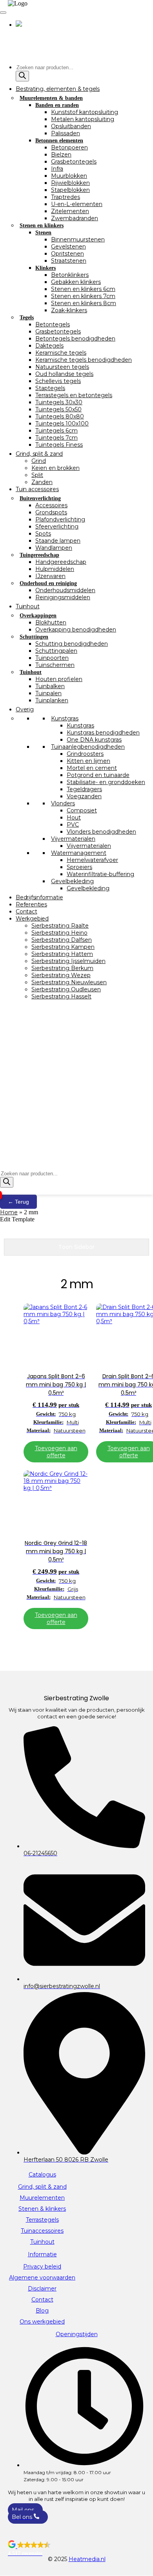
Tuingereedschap (39, 555)
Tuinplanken (52, 700)
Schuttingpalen (56, 651)
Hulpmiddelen (55, 569)
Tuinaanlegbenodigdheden (88, 747)
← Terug (18, 1202)
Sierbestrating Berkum (62, 968)
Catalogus (42, 2175)
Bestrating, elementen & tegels (58, 89)
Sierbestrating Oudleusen (66, 989)
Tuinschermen (55, 665)
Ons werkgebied (42, 2322)
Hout (74, 818)
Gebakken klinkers (76, 282)
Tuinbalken (50, 686)
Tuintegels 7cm (56, 438)
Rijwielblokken (70, 183)
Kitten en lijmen (88, 761)
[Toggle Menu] (3, 13)
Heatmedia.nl (87, 2559)
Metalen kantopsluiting (83, 119)
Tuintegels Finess (59, 445)
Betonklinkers (70, 275)
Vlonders (63, 803)
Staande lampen (58, 541)
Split (37, 475)
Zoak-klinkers (69, 310)
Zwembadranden (75, 218)
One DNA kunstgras (94, 740)
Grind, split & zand (39, 454)
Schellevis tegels (58, 381)
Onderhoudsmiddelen (65, 590)
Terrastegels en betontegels (74, 395)
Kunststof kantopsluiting (85, 112)
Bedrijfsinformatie (39, 897)
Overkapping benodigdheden (76, 630)
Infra (57, 169)
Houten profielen (59, 679)
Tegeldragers (84, 789)
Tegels (27, 318)
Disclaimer (42, 2289)
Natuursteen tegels (62, 367)
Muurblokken (69, 176)
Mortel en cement (92, 768)
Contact (26, 911)
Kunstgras (65, 718)
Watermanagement (79, 853)
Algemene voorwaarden (42, 2278)
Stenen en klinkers (42, 226)
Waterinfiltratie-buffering (100, 874)
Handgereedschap (61, 562)
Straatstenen (69, 261)
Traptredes (66, 197)
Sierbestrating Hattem (62, 954)
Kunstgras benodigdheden (103, 733)
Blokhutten (51, 622)
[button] (76, 2548)
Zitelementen (70, 211)
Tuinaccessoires (42, 2231)
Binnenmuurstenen (78, 239)
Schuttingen (34, 637)
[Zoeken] (22, 76)
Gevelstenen (68, 247)
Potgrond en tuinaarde (98, 775)
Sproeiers (79, 867)
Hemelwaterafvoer (92, 860)
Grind (39, 461)
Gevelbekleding (72, 881)
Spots (43, 534)
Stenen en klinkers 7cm (83, 296)
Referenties (31, 904)
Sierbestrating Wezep (61, 975)
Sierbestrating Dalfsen (62, 940)
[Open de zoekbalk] (4, 1166)
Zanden (42, 482)
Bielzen (61, 155)
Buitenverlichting (40, 498)
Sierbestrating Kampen (63, 947)
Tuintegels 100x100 (62, 424)
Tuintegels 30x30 (59, 402)
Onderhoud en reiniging (48, 583)
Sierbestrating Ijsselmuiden (68, 961)
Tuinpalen (48, 693)
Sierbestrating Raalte (60, 926)
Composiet (82, 810)
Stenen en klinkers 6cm (83, 289)
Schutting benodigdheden (72, 644)
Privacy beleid (42, 2267)
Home (9, 1212)
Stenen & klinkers (42, 2209)
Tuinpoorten (52, 658)
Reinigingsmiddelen (63, 597)
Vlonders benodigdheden (101, 832)
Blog (42, 2311)
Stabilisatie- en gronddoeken (106, 782)
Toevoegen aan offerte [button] (56, 1452)
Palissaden (66, 133)
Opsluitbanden (71, 126)
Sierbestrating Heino (59, 933)
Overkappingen (38, 616)
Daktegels (49, 346)
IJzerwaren (50, 576)
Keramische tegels (61, 353)
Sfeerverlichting (57, 527)
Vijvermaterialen (73, 839)
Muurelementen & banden (51, 98)
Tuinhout (27, 606)
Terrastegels (42, 2220)
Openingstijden (77, 2334)
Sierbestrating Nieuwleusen (69, 982)
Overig (25, 709)
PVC (73, 825)
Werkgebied (32, 919)
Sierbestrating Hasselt (61, 996)
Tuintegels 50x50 (58, 409)
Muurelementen (42, 2198)
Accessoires (51, 505)
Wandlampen (54, 548)
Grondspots (51, 512)
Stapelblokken (70, 190)
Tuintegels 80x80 (60, 416)
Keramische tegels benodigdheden (84, 360)
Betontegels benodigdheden (75, 339)
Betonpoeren (69, 147)
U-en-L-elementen (77, 204)
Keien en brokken (56, 468)
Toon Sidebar (76, 1247)
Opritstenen (67, 254)
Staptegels (50, 388)
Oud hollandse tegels (64, 374)
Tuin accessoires (37, 489)
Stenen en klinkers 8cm (84, 303)
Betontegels (53, 324)
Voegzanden (84, 796)
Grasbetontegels (74, 162)
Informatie (42, 2254)
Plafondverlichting (60, 519)
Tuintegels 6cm (56, 431)
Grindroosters (85, 754)
